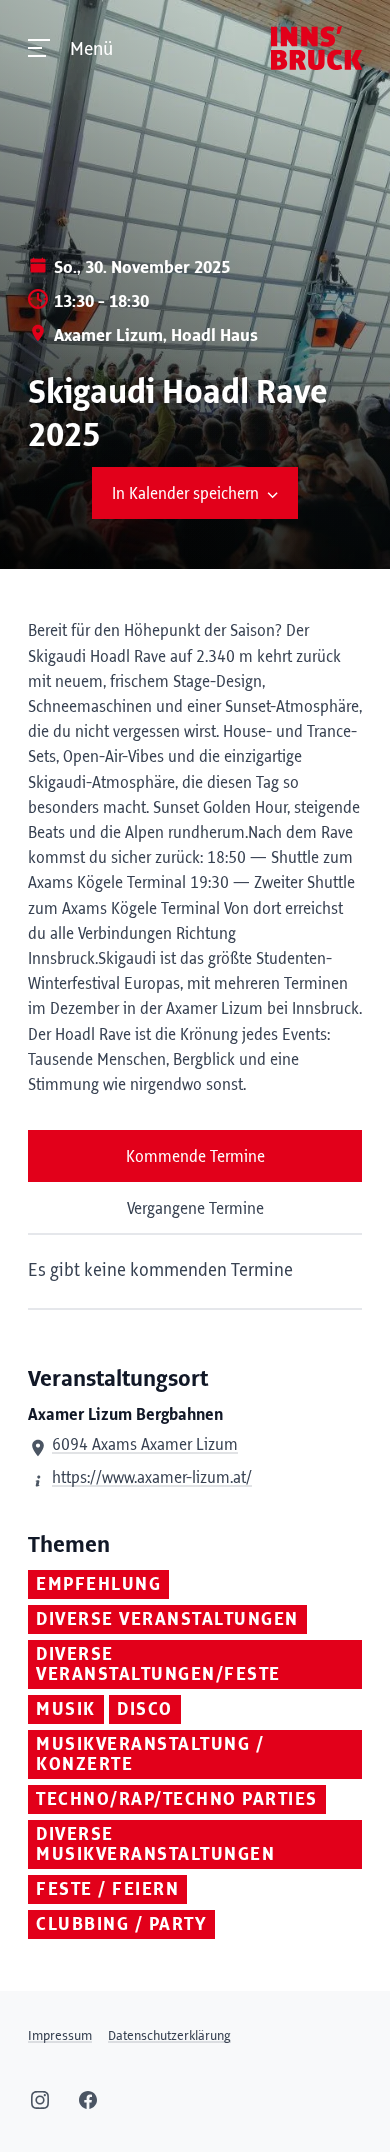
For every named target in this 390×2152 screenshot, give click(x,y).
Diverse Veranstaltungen (167, 1620)
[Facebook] (88, 2100)
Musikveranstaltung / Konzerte (150, 1755)
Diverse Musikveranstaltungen (155, 1845)
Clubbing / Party (121, 1925)
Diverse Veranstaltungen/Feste (158, 1665)
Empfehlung (98, 1585)
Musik (66, 1710)
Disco (145, 1710)
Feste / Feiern (107, 1890)
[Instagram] (40, 2100)
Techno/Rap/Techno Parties (177, 1800)
